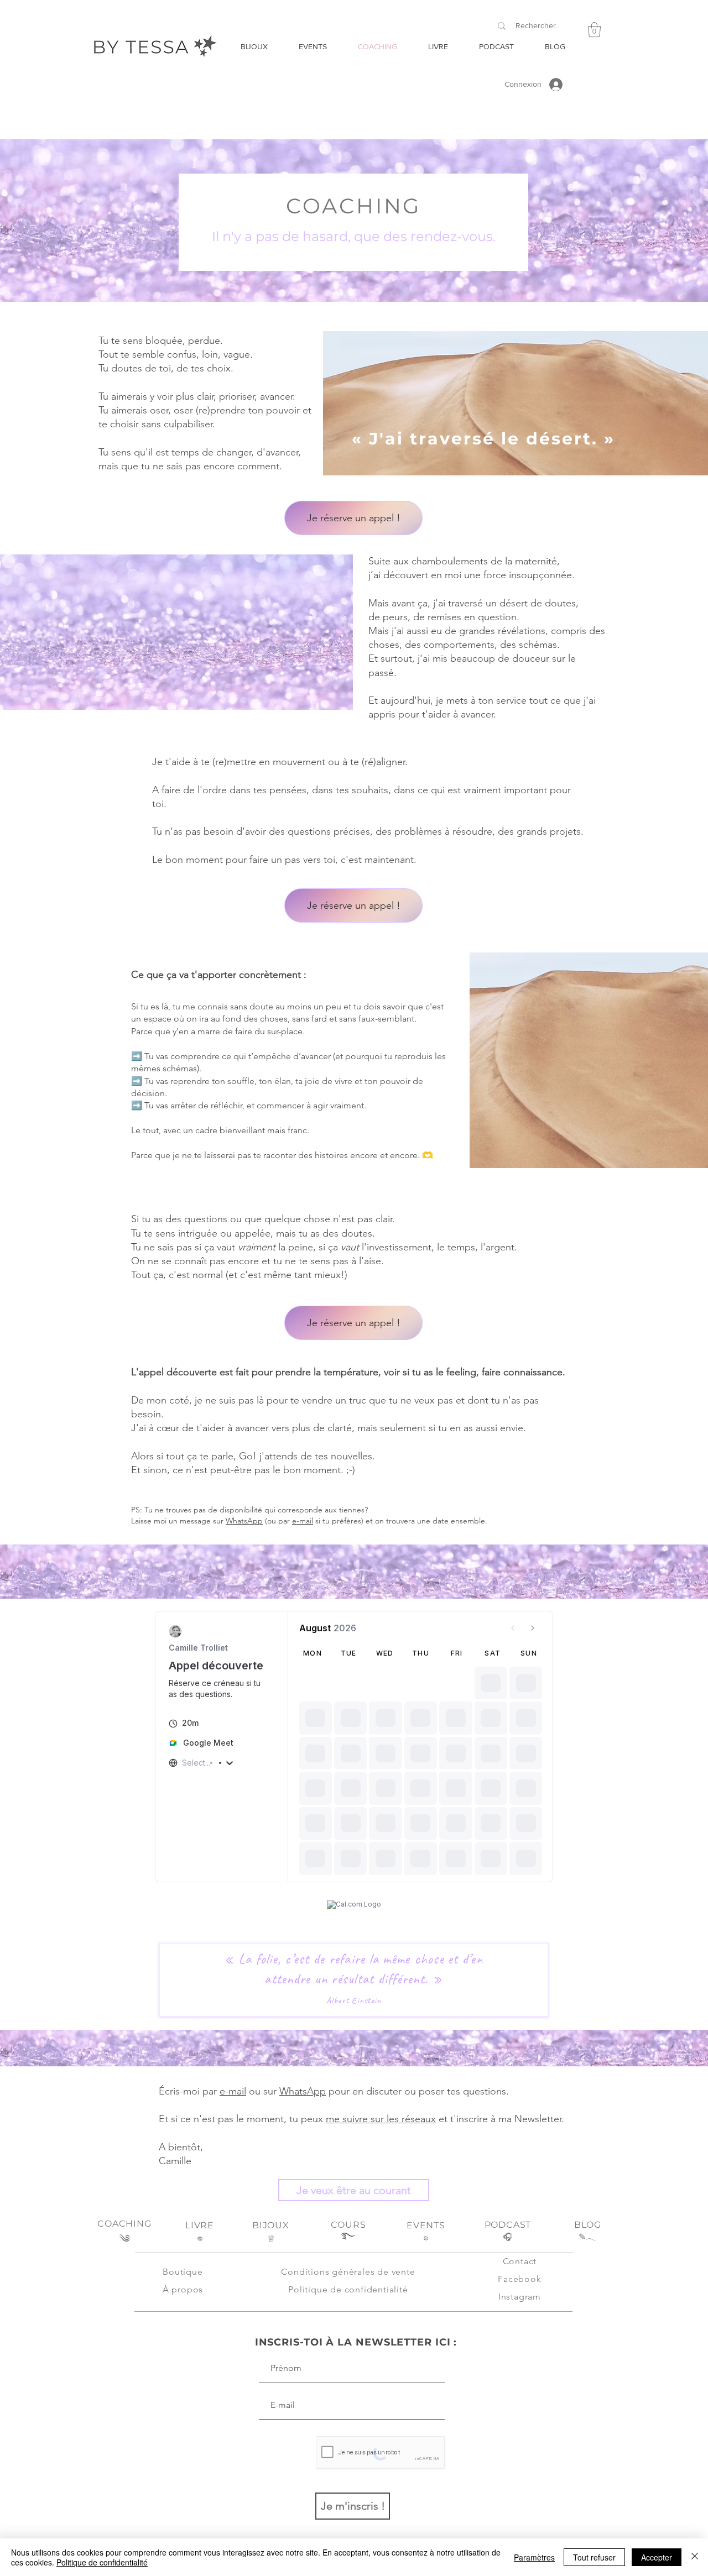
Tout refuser (594, 2557)
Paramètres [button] (534, 2557)
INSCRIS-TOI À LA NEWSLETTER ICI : (356, 2342)
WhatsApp (244, 1521)
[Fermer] (695, 2557)
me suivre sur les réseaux (381, 2119)
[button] (594, 30)
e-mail (303, 1521)
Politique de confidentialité (102, 2562)
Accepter (657, 2557)
